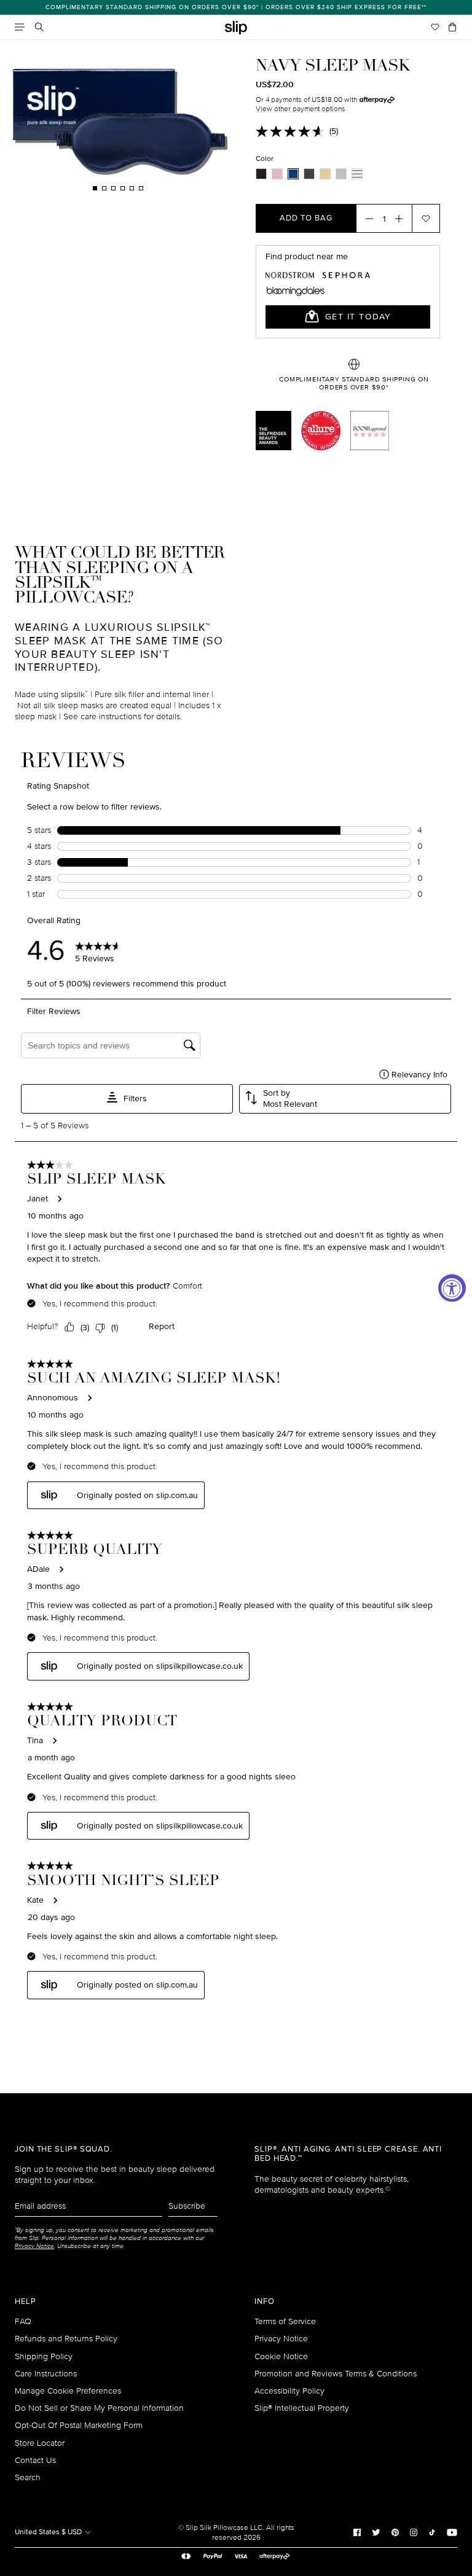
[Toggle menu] (20, 27)
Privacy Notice (281, 2339)
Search (28, 2477)
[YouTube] (452, 2532)
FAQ (23, 2321)
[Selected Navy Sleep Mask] (293, 174)
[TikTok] (432, 2532)
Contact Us (35, 2460)
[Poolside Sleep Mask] (357, 174)
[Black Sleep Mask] (261, 174)
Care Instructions (46, 2374)
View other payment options (301, 109)
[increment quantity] (403, 218)
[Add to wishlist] (426, 218)
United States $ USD (49, 2532)
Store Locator (40, 2443)
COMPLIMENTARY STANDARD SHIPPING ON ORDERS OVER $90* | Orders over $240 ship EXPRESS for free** (236, 7)
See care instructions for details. (123, 716)
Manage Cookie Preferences (68, 2391)
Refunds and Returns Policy (66, 2339)
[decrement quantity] (366, 218)
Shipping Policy (44, 2356)
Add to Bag (306, 218)
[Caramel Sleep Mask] (325, 174)
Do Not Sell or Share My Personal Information (99, 2408)
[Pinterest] (395, 2532)
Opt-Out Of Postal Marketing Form (79, 2425)
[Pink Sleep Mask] (277, 174)
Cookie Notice (281, 2356)
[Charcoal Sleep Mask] (309, 174)
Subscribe (187, 2206)
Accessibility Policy (289, 2391)
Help (26, 2302)
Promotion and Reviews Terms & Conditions (336, 2374)
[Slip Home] (236, 28)
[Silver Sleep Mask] (341, 174)
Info (265, 2302)
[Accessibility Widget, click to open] (452, 1288)
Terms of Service (285, 2321)
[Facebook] (357, 2532)
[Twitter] (376, 2532)
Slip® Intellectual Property (302, 2408)
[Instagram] (414, 2532)
